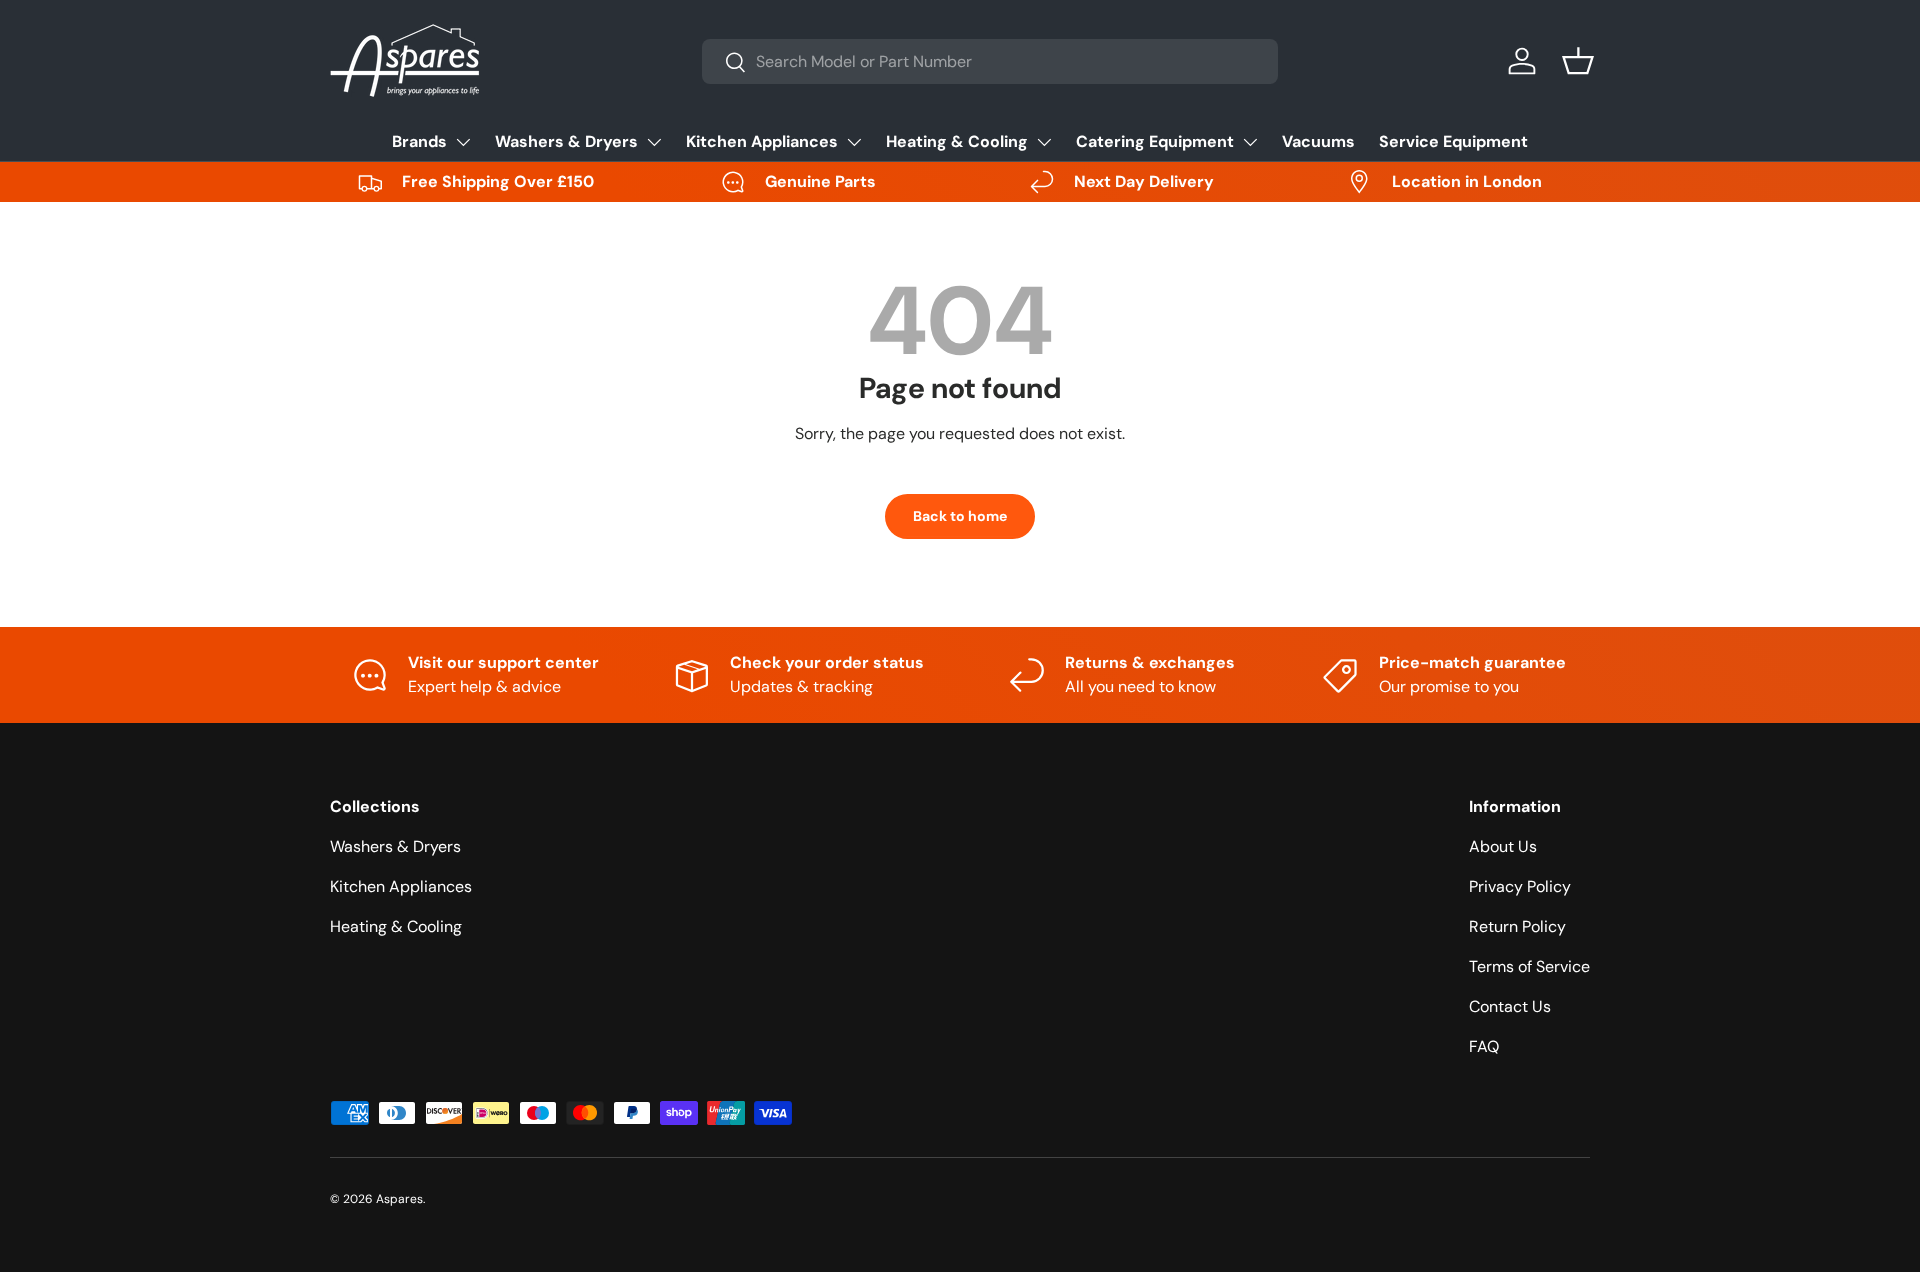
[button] (1578, 61)
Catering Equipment (1155, 141)
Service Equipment (1453, 141)
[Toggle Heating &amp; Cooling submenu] (1044, 142)
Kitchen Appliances (762, 141)
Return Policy (1517, 926)
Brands (419, 141)
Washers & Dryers (566, 141)
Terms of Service (1529, 966)
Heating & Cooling (957, 141)
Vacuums (1318, 141)
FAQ (1484, 1046)
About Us (1503, 846)
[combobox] (990, 61)
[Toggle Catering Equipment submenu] (1250, 142)
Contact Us (1510, 1006)
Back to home (960, 516)
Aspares (399, 1199)
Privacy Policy (1520, 886)
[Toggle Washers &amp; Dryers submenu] (654, 142)
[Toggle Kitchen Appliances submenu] (854, 142)
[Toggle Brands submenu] (463, 142)
